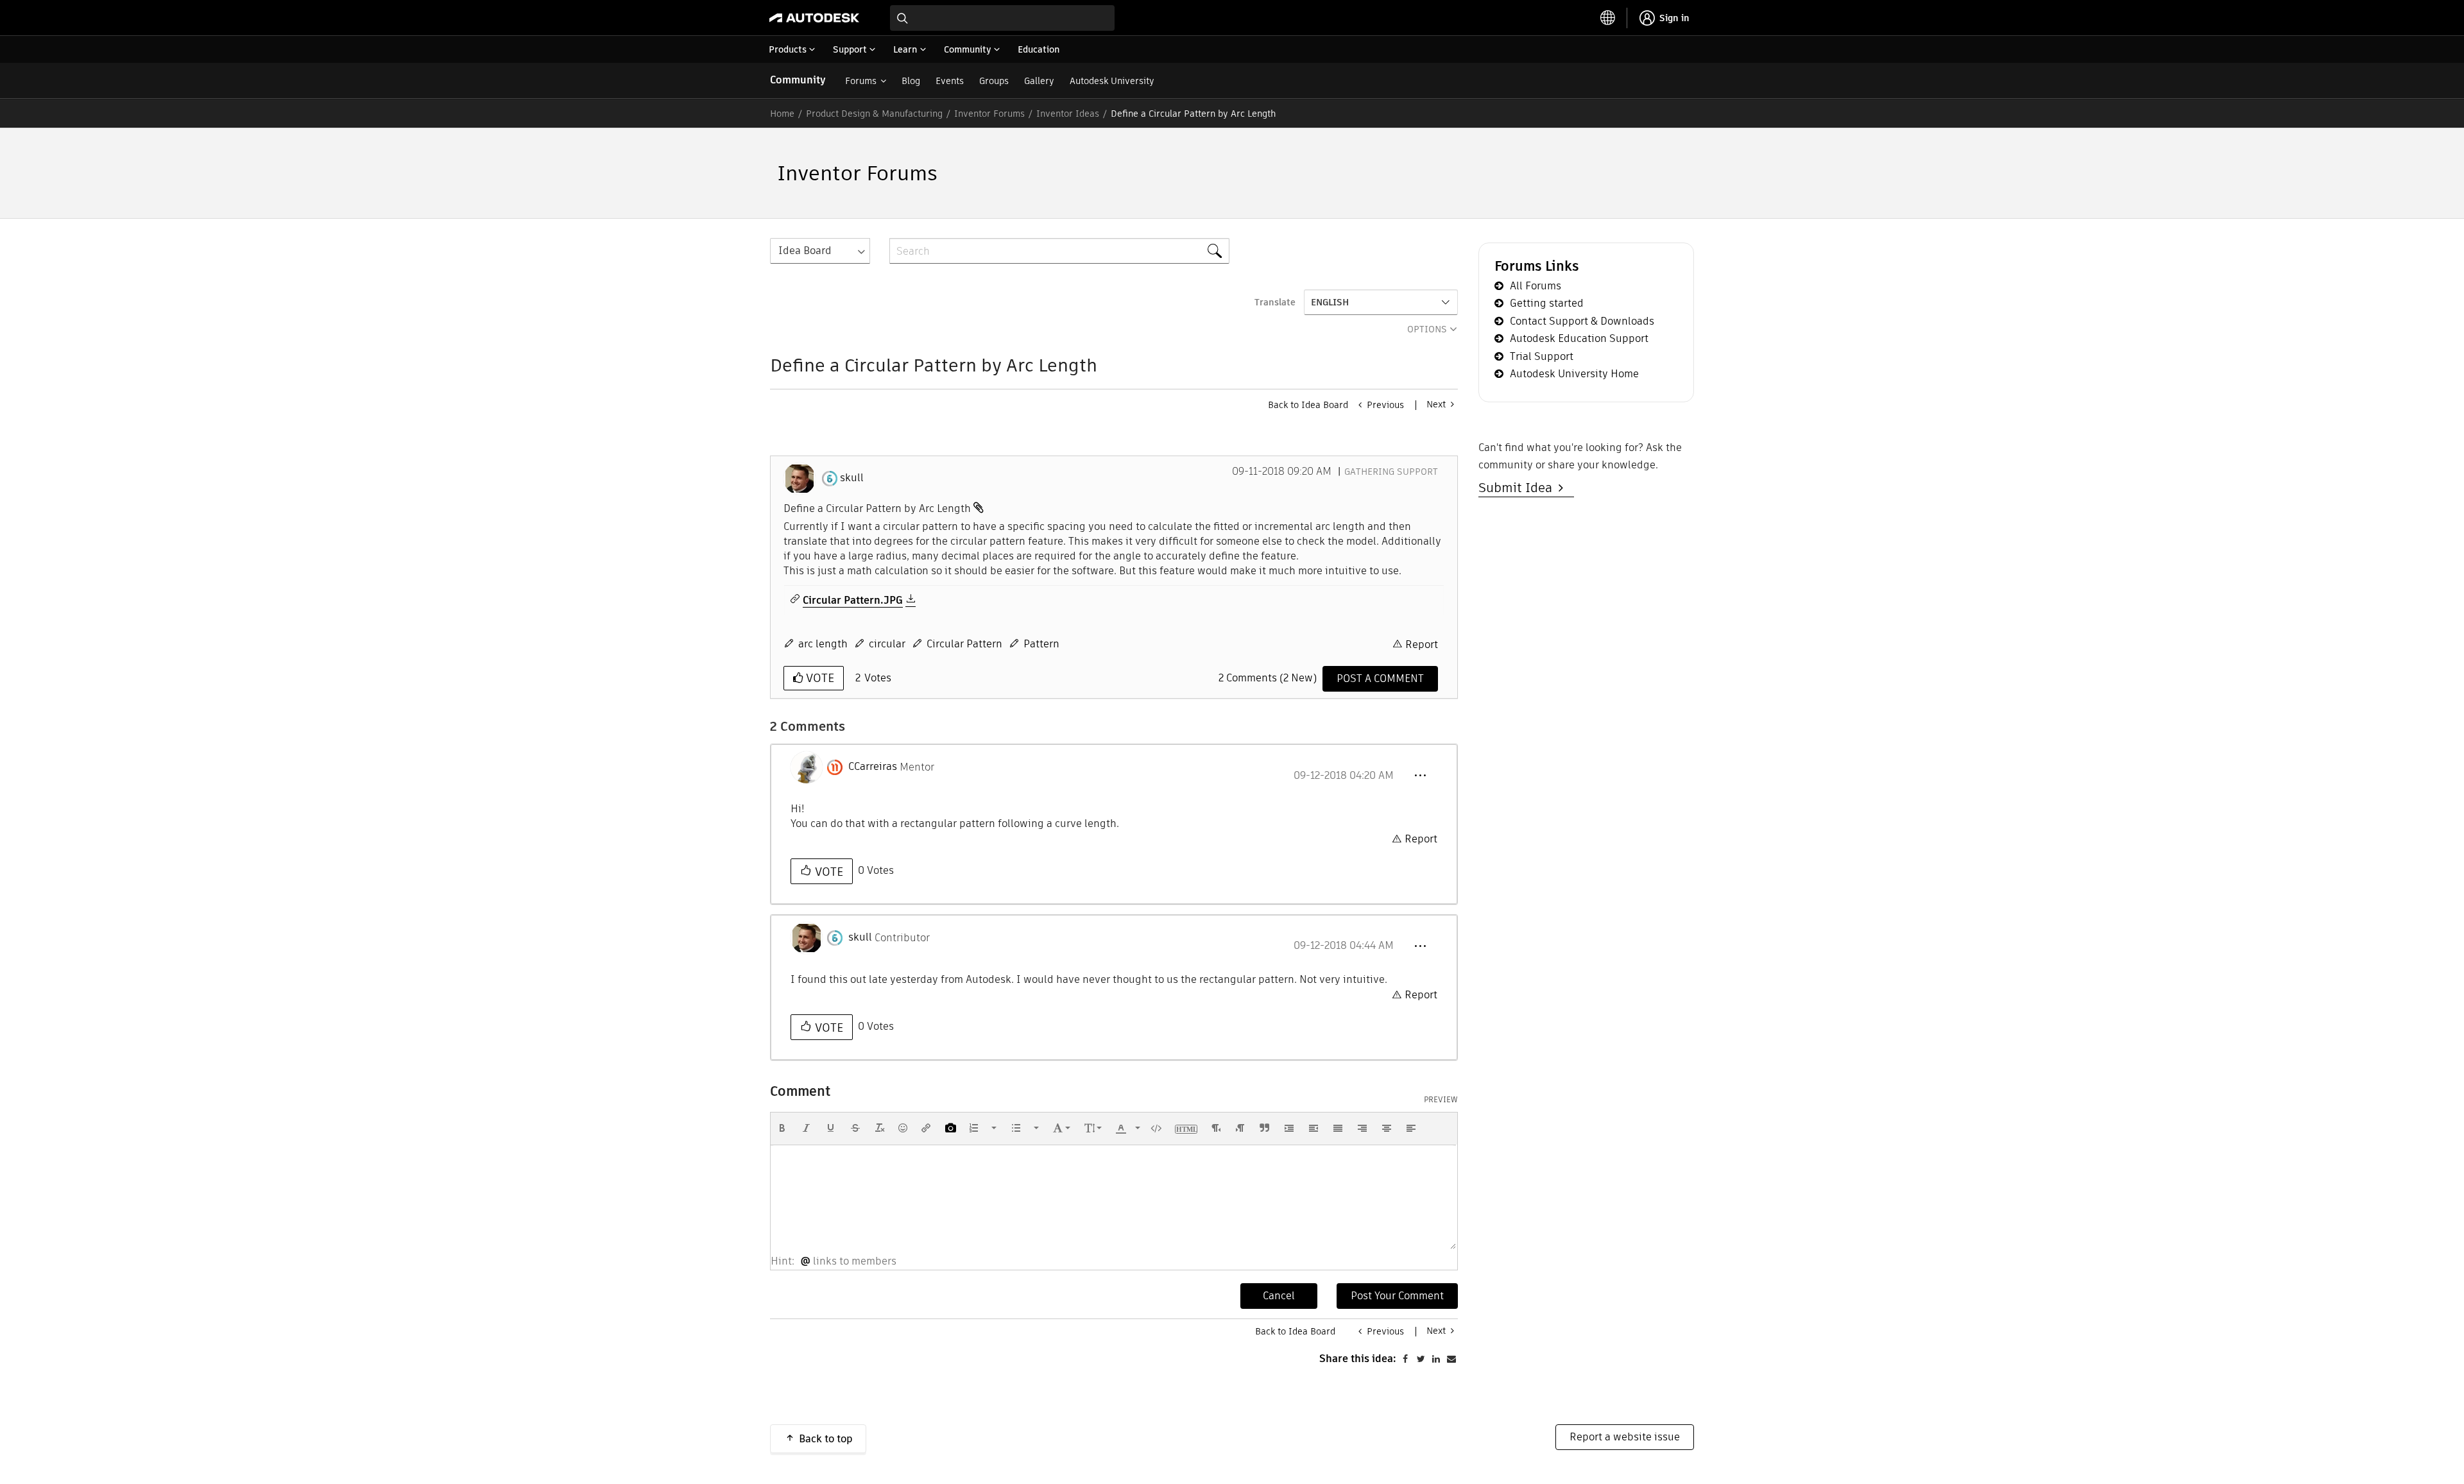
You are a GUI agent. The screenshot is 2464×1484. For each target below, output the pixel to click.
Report (1422, 644)
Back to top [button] (826, 1439)
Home (782, 114)
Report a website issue (1625, 1437)
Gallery (1039, 81)
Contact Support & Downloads (1582, 321)
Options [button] (1427, 329)
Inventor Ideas (1068, 114)
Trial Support (1542, 356)
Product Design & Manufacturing (874, 114)
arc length (823, 644)
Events (950, 81)
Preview (1441, 1100)
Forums (861, 81)
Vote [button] (818, 678)
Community (798, 80)
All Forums (1536, 286)
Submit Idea (1519, 488)
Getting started (1547, 303)
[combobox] (1002, 18)
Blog (911, 81)
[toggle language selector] (1608, 18)
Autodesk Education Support (1579, 338)
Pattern (1041, 644)
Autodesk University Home (1574, 374)
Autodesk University (1112, 81)
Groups (994, 81)
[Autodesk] (814, 18)
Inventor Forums (989, 114)
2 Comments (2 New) (1268, 678)
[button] (1420, 776)
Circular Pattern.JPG (853, 601)
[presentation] (782, 1128)
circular (887, 644)
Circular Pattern (964, 644)
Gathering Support (1391, 472)
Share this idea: (1358, 1359)
